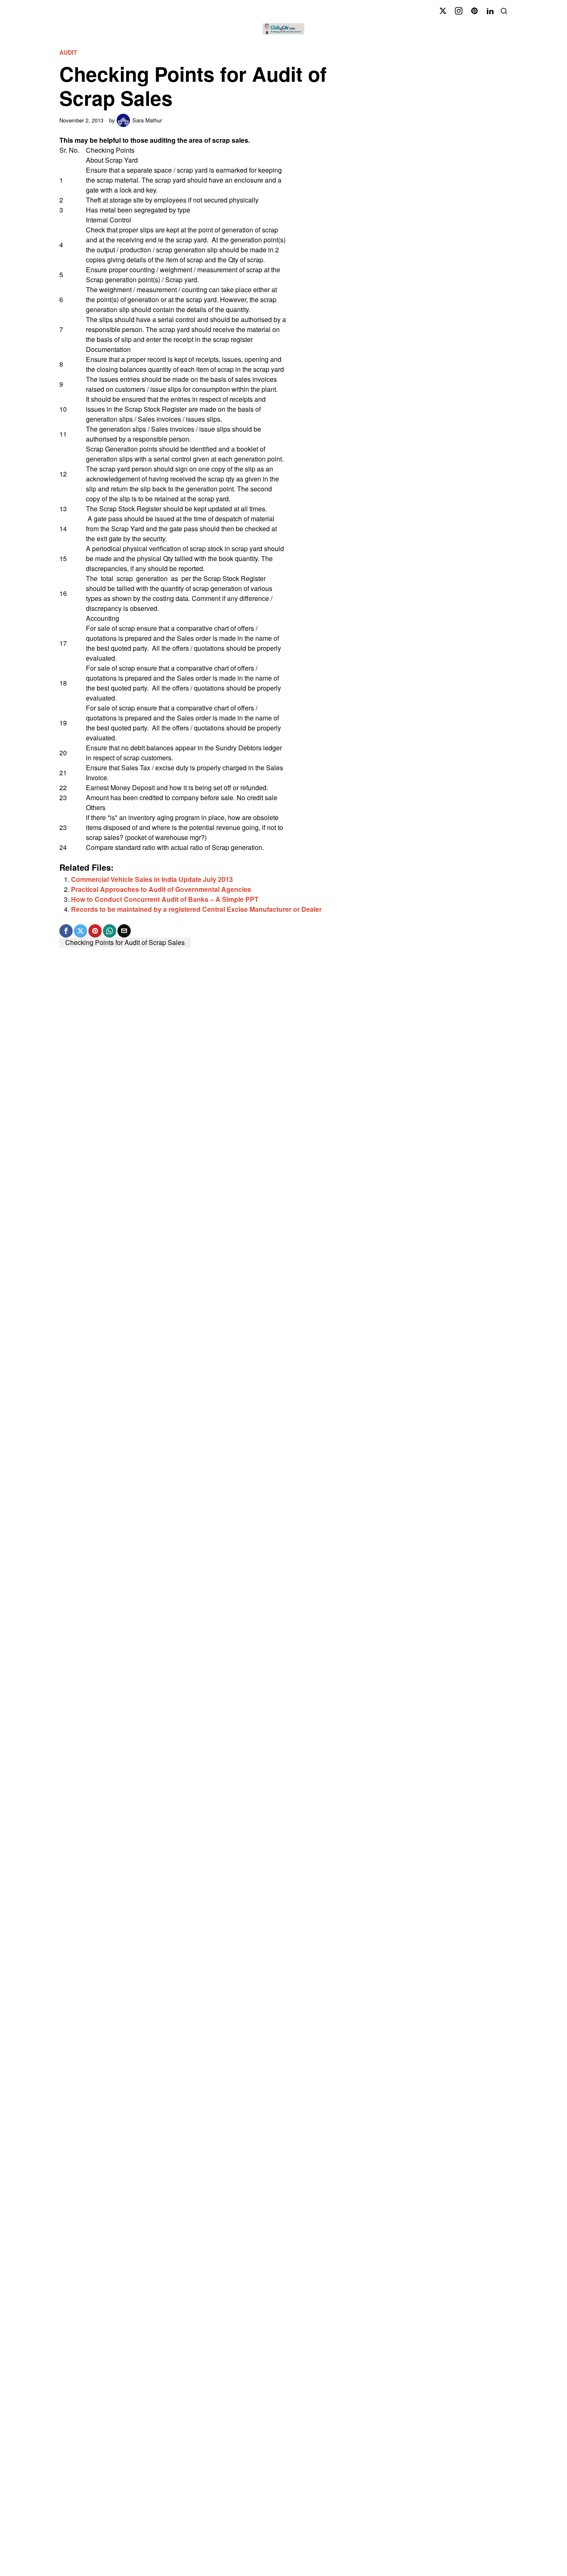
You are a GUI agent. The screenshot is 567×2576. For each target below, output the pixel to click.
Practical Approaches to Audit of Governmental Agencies (161, 889)
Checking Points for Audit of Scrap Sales (125, 942)
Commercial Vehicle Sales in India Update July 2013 (152, 879)
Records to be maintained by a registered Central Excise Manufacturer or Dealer (196, 909)
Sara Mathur (147, 120)
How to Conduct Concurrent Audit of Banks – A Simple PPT (165, 899)
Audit (68, 52)
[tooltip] (443, 11)
